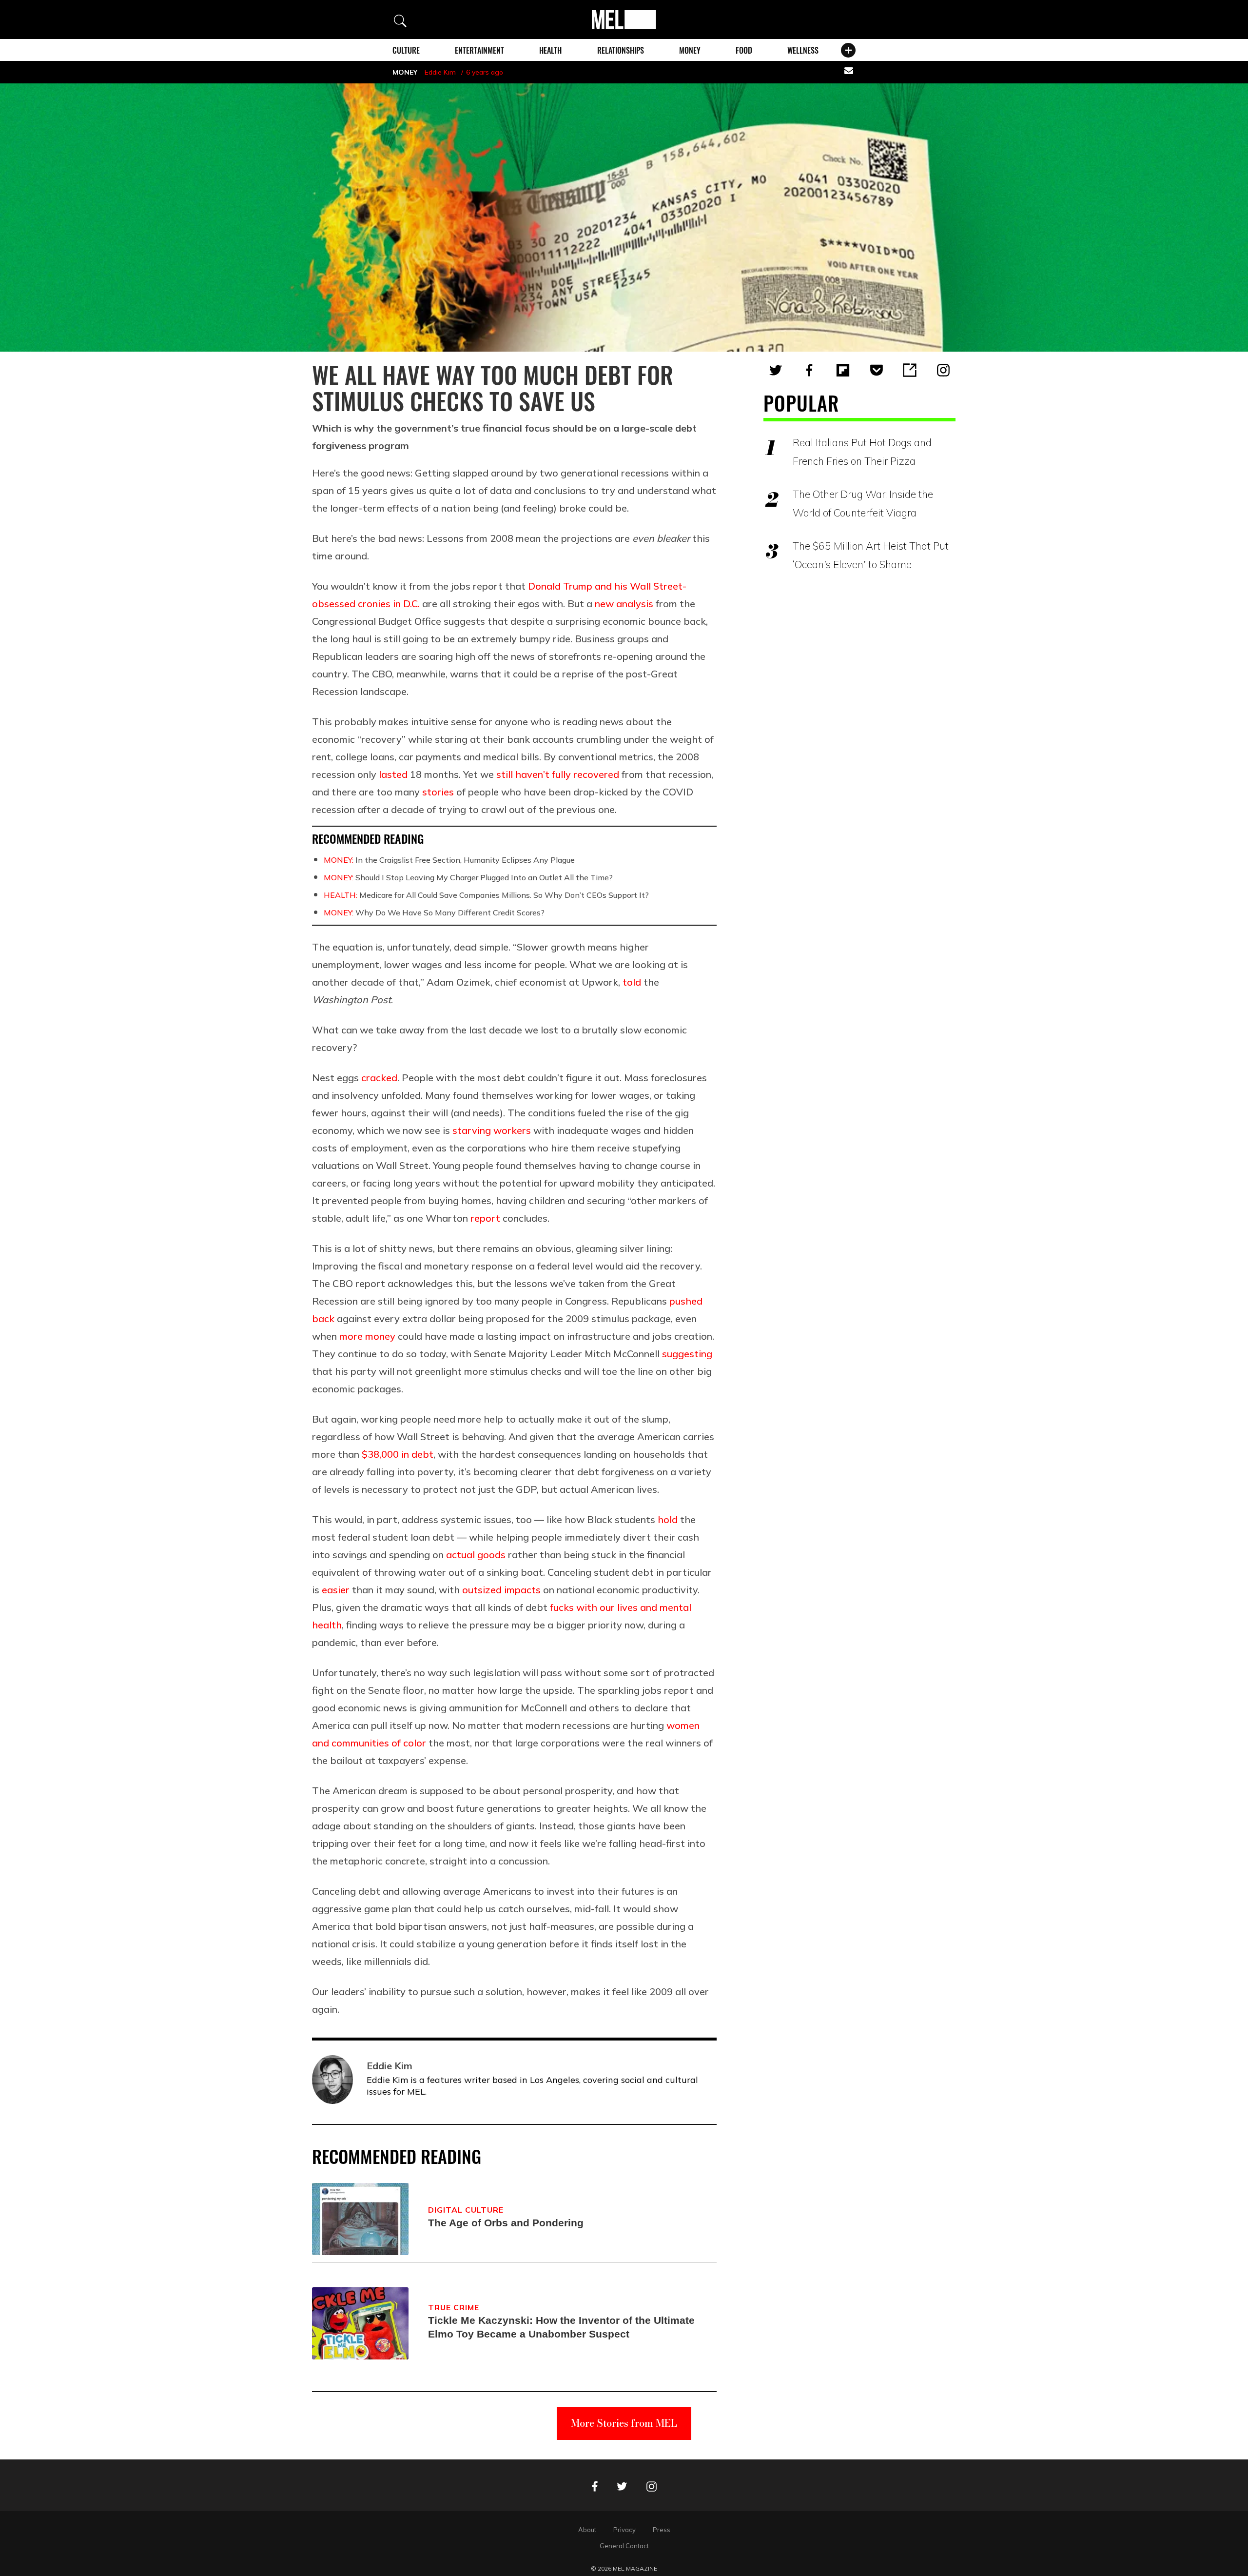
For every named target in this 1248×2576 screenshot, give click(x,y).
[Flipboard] (843, 370)
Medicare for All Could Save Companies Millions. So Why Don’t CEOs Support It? (486, 895)
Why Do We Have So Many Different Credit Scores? (434, 912)
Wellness (803, 50)
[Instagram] (943, 370)
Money (690, 50)
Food (744, 50)
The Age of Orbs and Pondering (506, 2223)
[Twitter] (776, 370)
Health (550, 50)
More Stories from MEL (624, 2423)
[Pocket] (877, 370)
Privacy (624, 2530)
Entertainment (479, 50)
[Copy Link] (910, 370)
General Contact (624, 2546)
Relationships (621, 50)
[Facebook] (809, 370)
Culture (406, 50)
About (587, 2530)
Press (662, 2530)
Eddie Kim (440, 72)
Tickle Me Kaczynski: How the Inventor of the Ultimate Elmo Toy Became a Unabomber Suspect (561, 2327)
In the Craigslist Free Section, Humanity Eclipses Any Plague (449, 860)
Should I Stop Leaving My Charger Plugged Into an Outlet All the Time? (468, 877)
